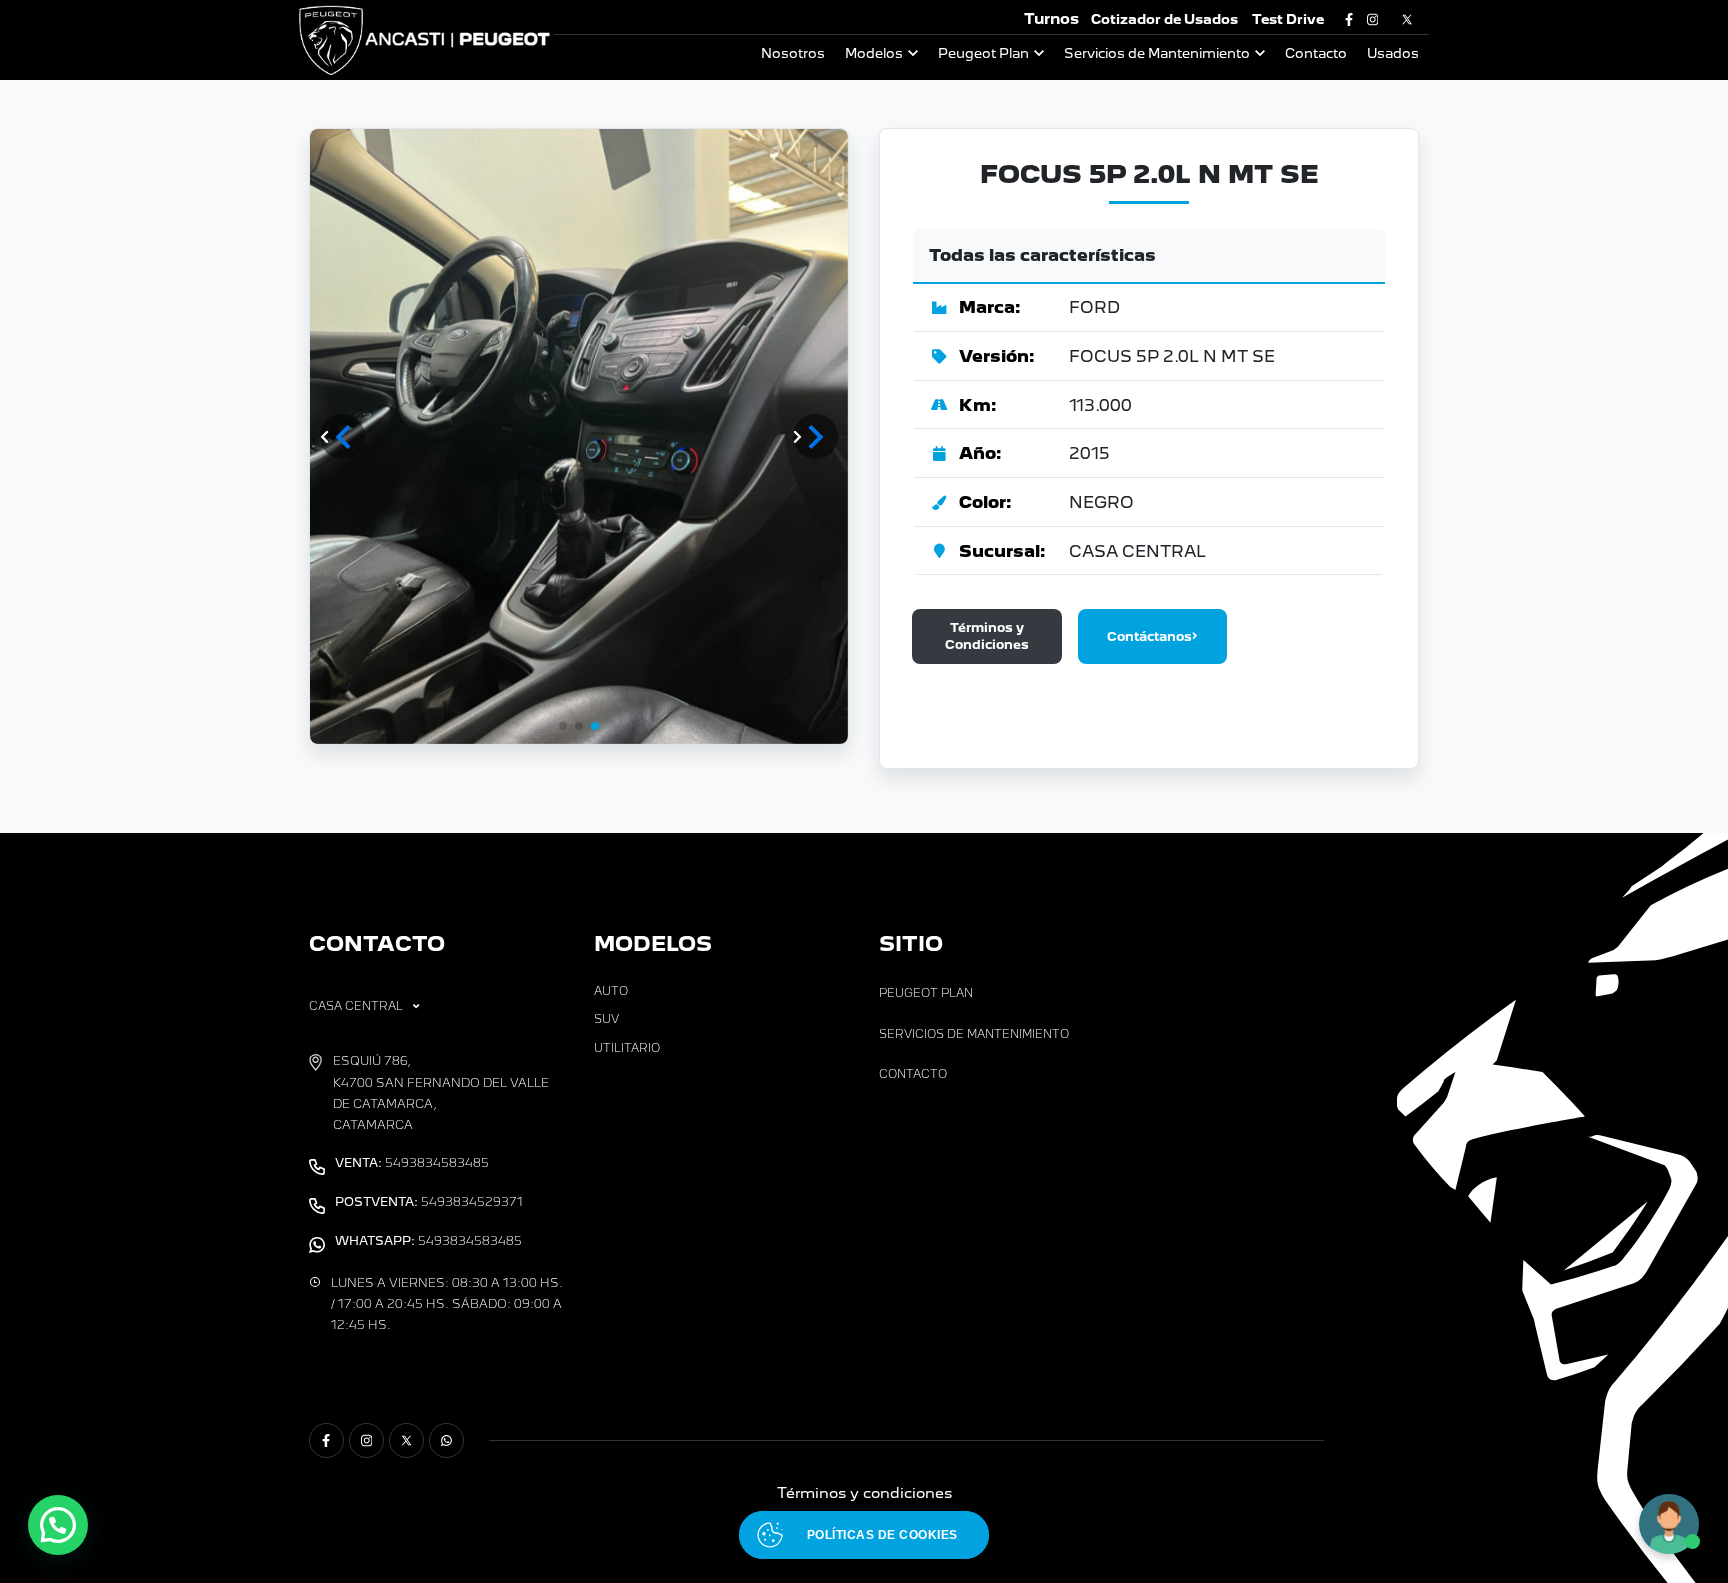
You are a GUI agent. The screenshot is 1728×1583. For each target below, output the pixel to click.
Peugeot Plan (983, 53)
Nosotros (793, 53)
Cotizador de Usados (1164, 19)
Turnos (1051, 18)
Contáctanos (1149, 636)
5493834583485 (412, 1163)
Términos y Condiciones (987, 635)
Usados (1393, 53)
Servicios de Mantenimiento (1157, 53)
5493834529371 (429, 1202)
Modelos (874, 53)
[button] (815, 436)
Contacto (1316, 53)
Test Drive (1288, 19)
